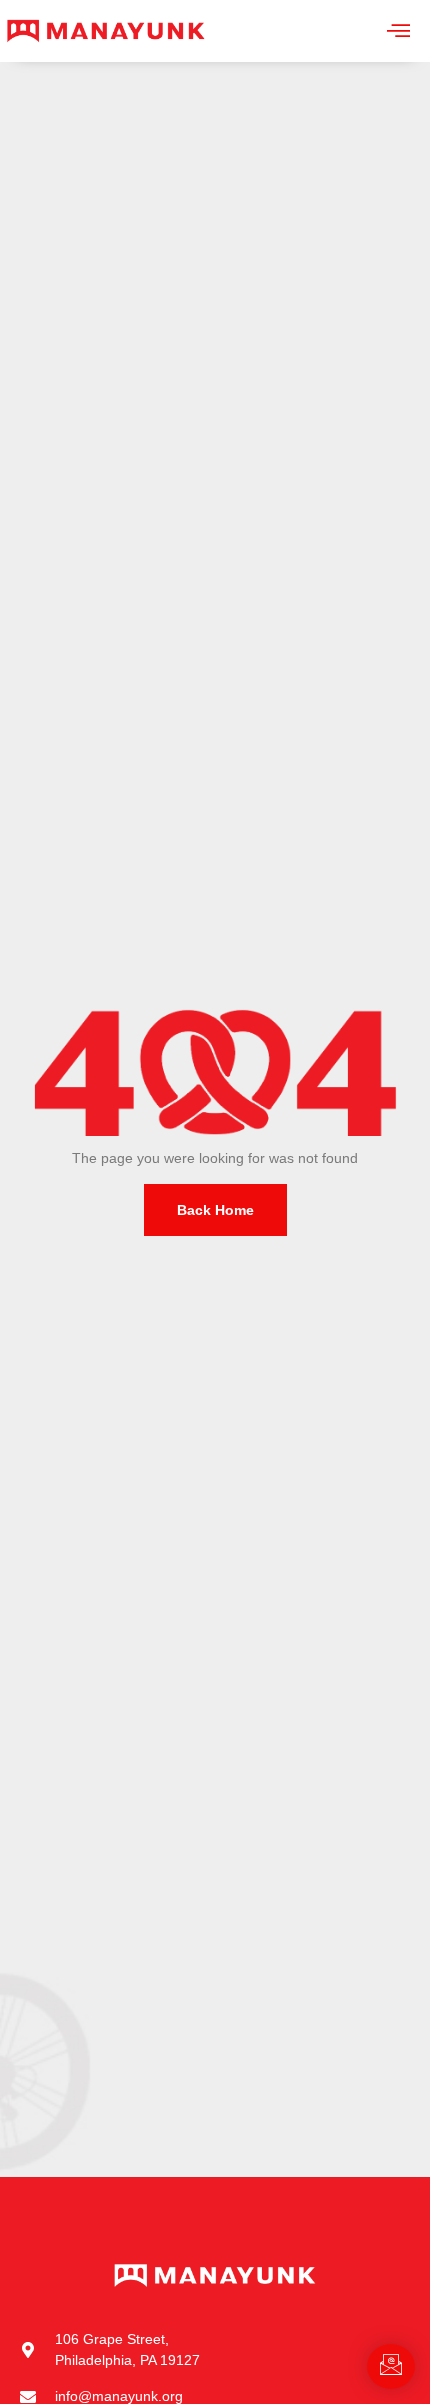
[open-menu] (398, 30)
